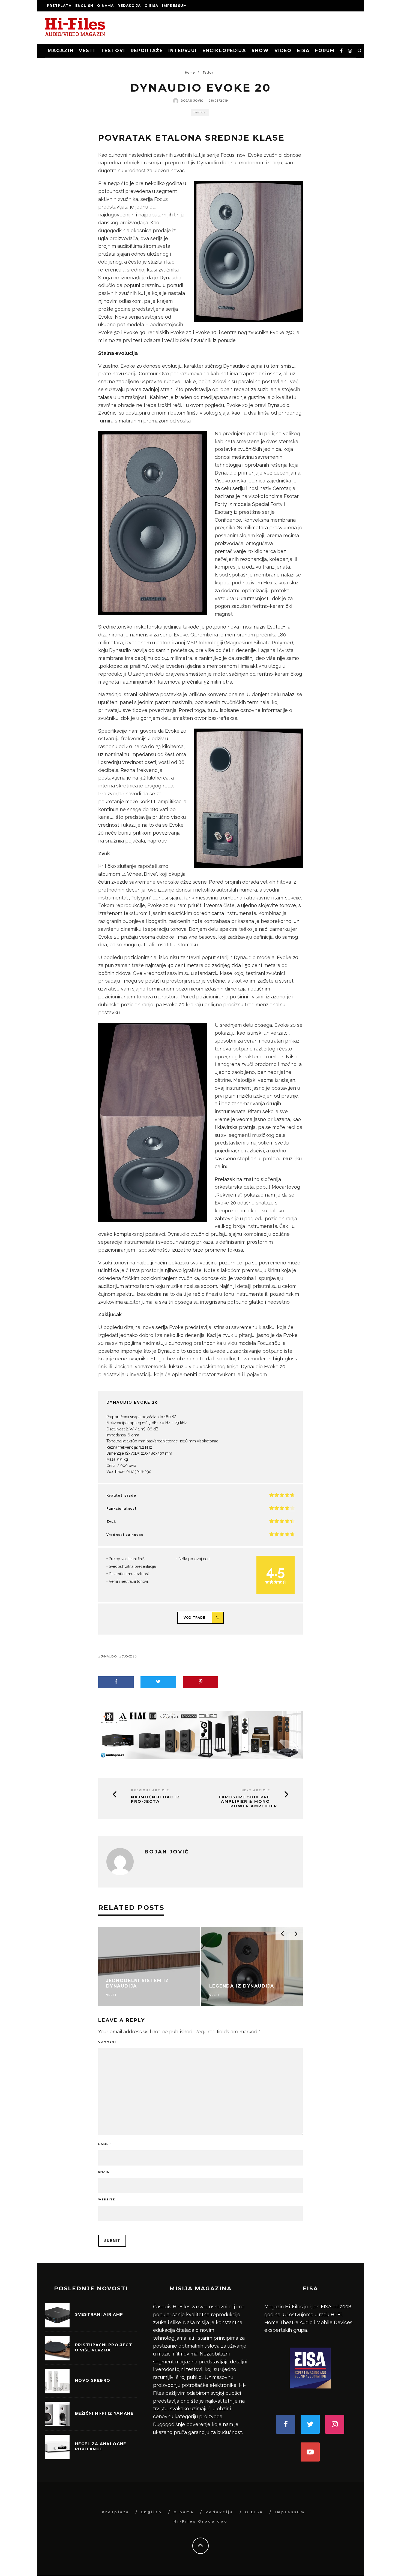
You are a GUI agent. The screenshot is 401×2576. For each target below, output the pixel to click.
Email (105, 2172)
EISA (303, 51)
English (84, 6)
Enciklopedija (224, 51)
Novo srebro (93, 2381)
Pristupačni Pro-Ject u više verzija (104, 2348)
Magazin (61, 51)
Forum (325, 51)
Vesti (87, 51)
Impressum (174, 6)
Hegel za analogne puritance (101, 2447)
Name (105, 2144)
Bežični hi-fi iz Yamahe (104, 2414)
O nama (105, 6)
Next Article (256, 1790)
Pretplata (59, 6)
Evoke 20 (129, 1656)
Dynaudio (108, 1656)
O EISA (151, 6)
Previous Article (150, 1790)
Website (107, 2199)
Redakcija (129, 6)
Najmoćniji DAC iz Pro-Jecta (156, 1799)
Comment (109, 2042)
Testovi (113, 51)
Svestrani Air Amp (99, 2315)
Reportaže (147, 51)
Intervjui (183, 51)
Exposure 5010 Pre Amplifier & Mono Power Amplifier (248, 1802)
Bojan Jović (192, 101)
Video (283, 51)
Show (260, 51)
